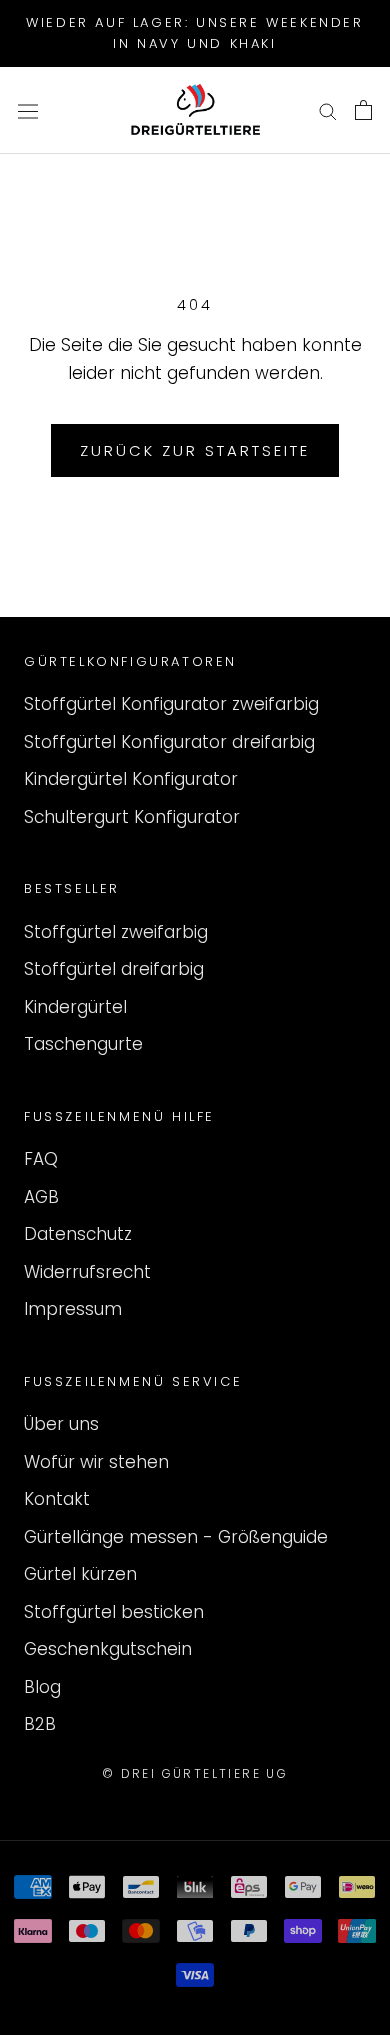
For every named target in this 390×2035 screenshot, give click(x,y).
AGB (41, 1197)
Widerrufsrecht (87, 1272)
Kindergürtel (75, 1007)
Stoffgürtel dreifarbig (114, 969)
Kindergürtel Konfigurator (131, 779)
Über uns (61, 1424)
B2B (40, 1724)
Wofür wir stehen (96, 1462)
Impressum (73, 1309)
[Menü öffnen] (28, 110)
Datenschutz (78, 1234)
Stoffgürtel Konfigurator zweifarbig (171, 704)
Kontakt (57, 1499)
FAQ (41, 1159)
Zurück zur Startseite (195, 450)
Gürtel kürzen (80, 1574)
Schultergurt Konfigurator (132, 817)
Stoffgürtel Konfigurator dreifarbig (169, 742)
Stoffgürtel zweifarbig (116, 932)
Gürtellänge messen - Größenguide (176, 1537)
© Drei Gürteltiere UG (195, 1773)
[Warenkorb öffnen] (363, 110)
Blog (42, 1687)
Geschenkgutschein (108, 1649)
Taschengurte (83, 1044)
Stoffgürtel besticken (114, 1612)
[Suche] (328, 110)
